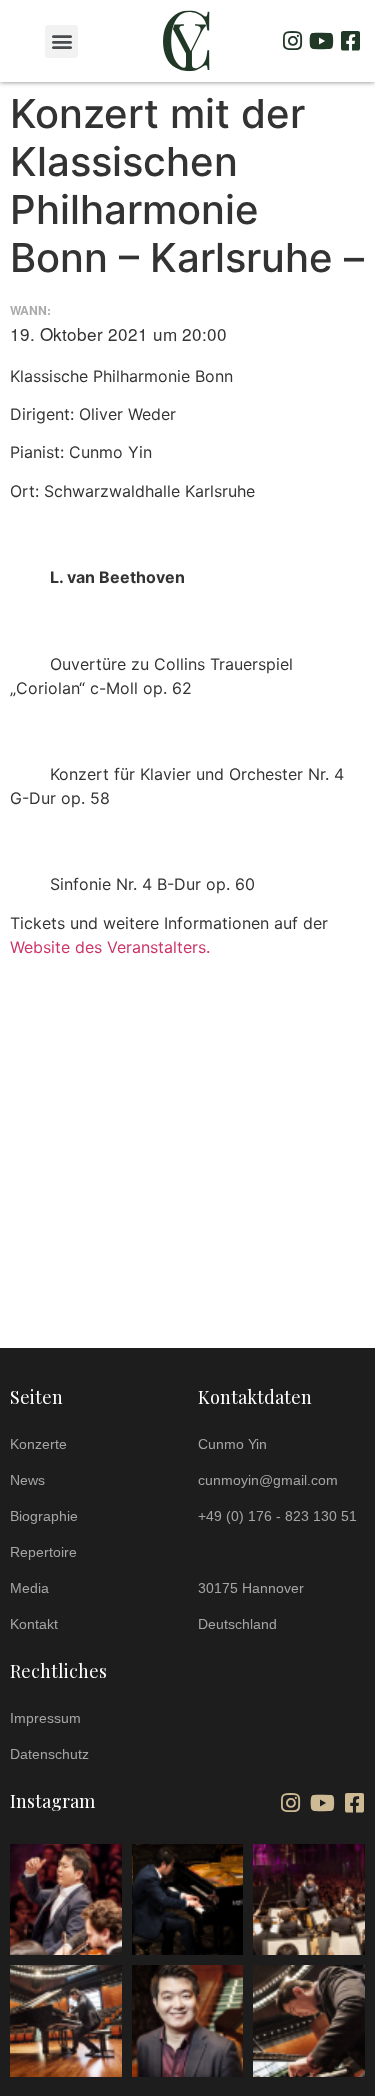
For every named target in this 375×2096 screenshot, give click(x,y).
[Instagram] (292, 41)
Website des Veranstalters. (110, 947)
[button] (61, 41)
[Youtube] (321, 41)
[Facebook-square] (350, 41)
